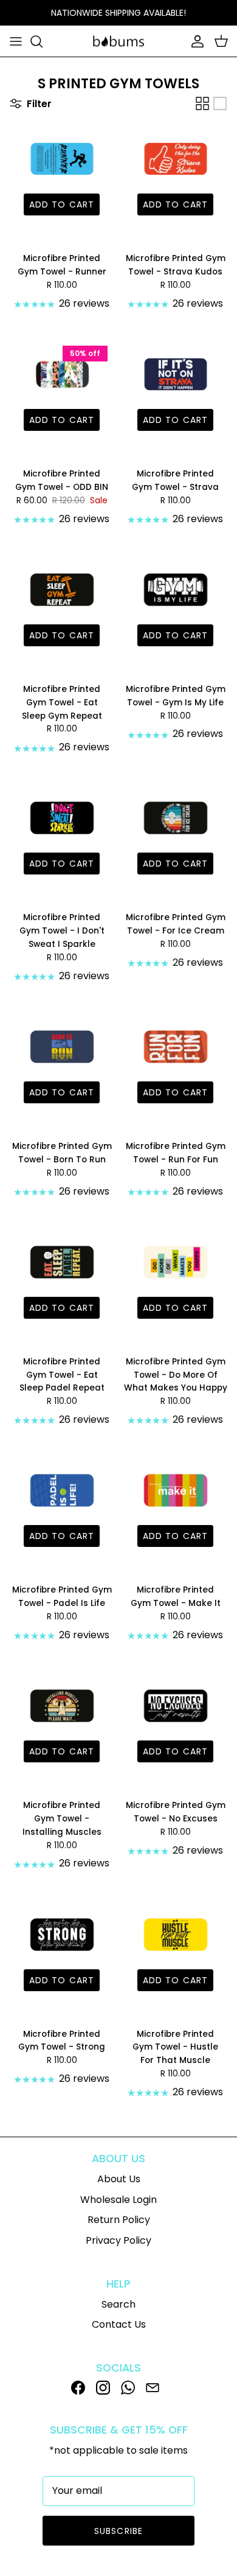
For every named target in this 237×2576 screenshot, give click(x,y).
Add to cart (62, 204)
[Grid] (202, 103)
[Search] (43, 41)
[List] (220, 103)
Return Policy (119, 2220)
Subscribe (118, 2531)
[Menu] (16, 41)
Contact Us (119, 2324)
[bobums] (118, 41)
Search (118, 2304)
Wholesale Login (118, 2200)
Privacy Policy (118, 2240)
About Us (119, 2179)
